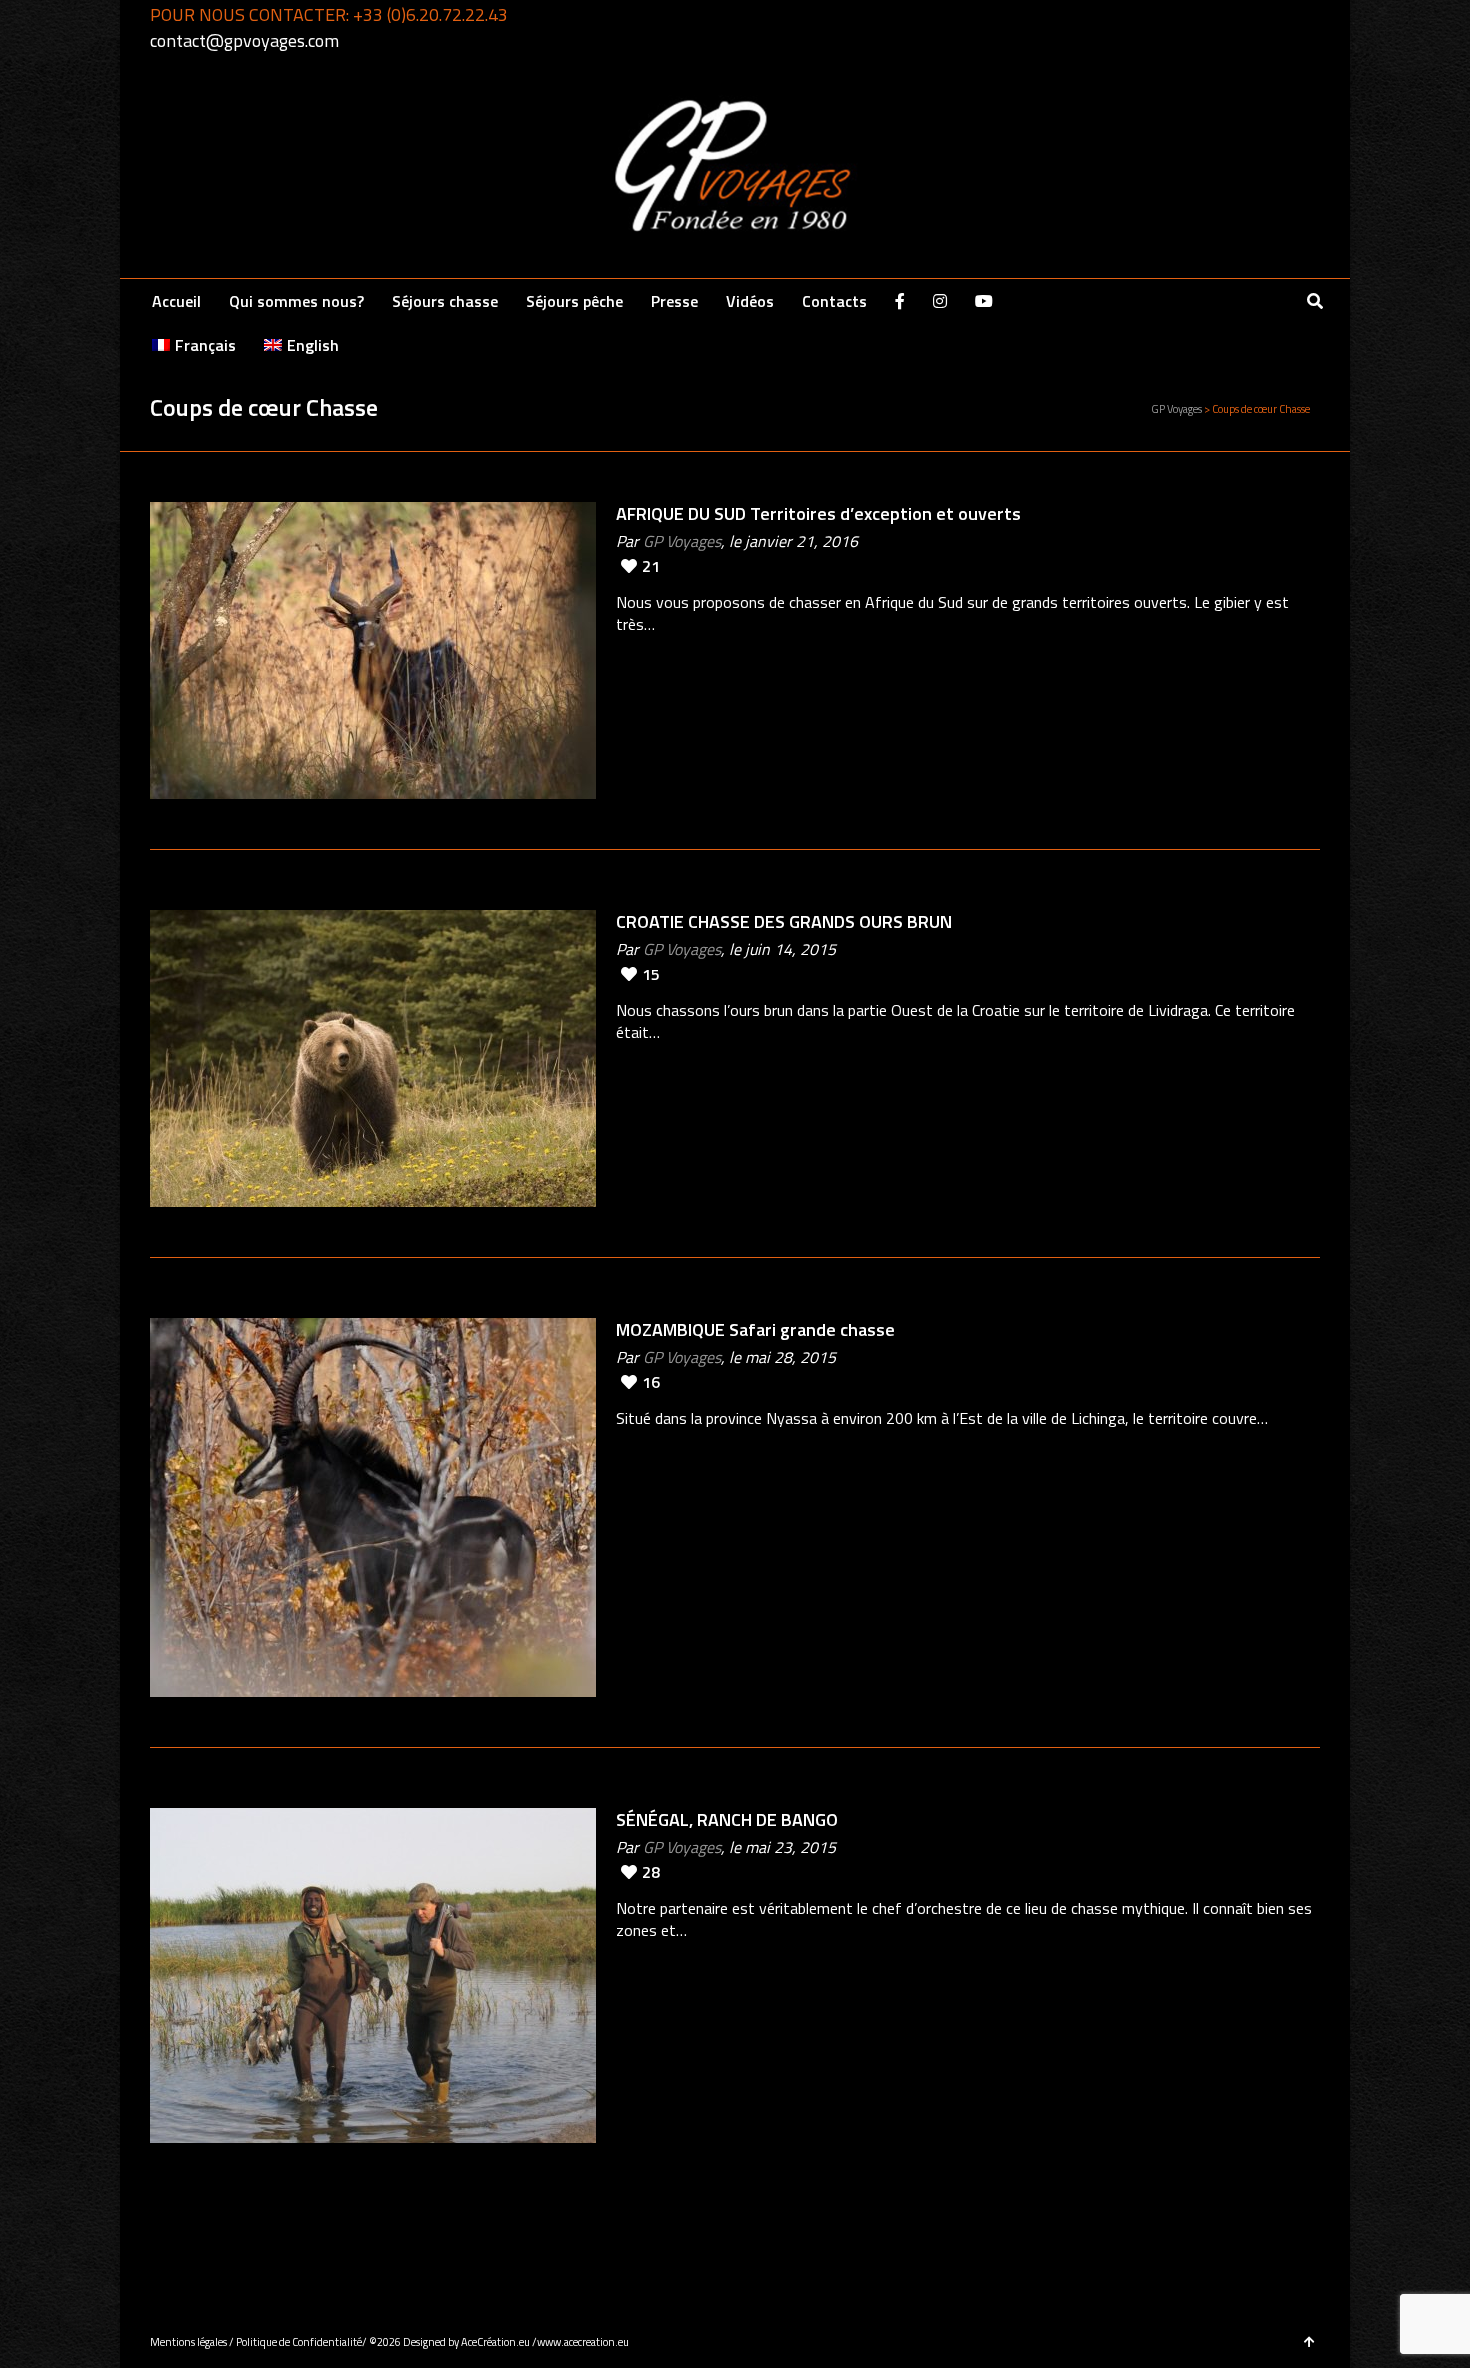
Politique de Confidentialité (299, 2342)
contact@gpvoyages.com (244, 40)
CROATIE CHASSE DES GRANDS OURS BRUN (784, 921)
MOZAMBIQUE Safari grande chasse (755, 1329)
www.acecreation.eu (583, 2342)
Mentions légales (188, 2342)
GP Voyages (682, 541)
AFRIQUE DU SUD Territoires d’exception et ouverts (818, 513)
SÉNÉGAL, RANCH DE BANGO (727, 1819)
